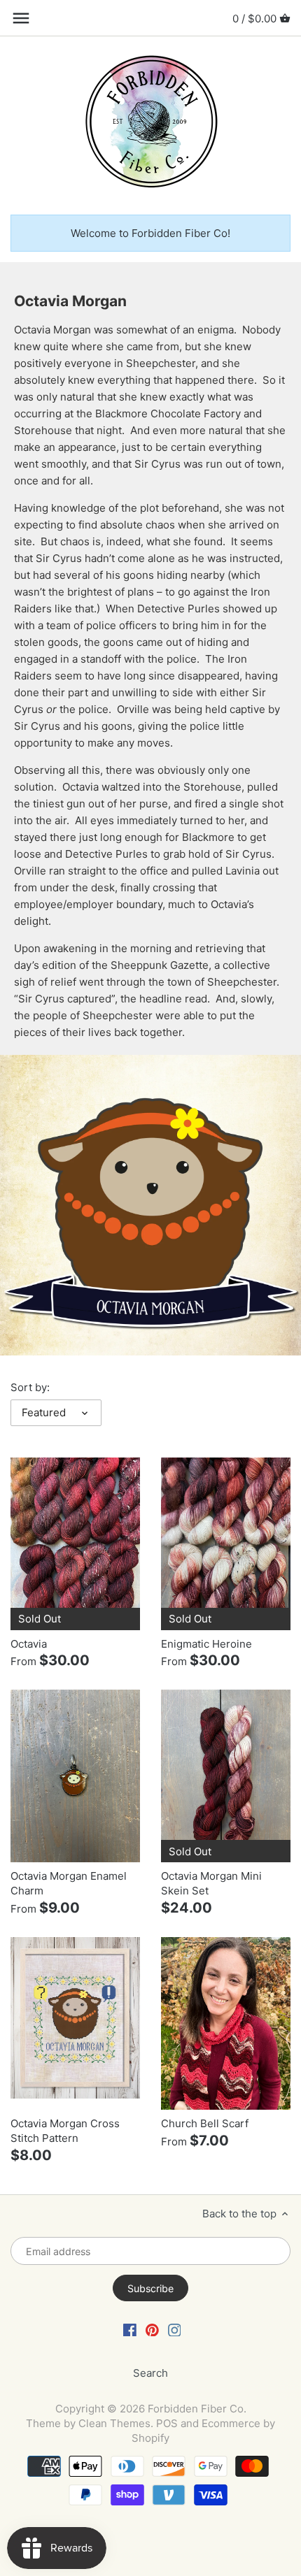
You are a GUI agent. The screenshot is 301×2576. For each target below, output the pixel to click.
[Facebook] (130, 2329)
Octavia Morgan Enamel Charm (69, 1883)
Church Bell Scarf (205, 2123)
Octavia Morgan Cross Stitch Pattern (65, 2131)
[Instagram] (175, 2329)
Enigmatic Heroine (206, 1644)
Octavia (29, 1644)
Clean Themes (114, 2423)
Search (150, 2373)
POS (167, 2423)
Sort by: (30, 1388)
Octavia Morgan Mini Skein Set (211, 1883)
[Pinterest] (152, 2329)
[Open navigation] (21, 18)
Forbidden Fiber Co (196, 2409)
